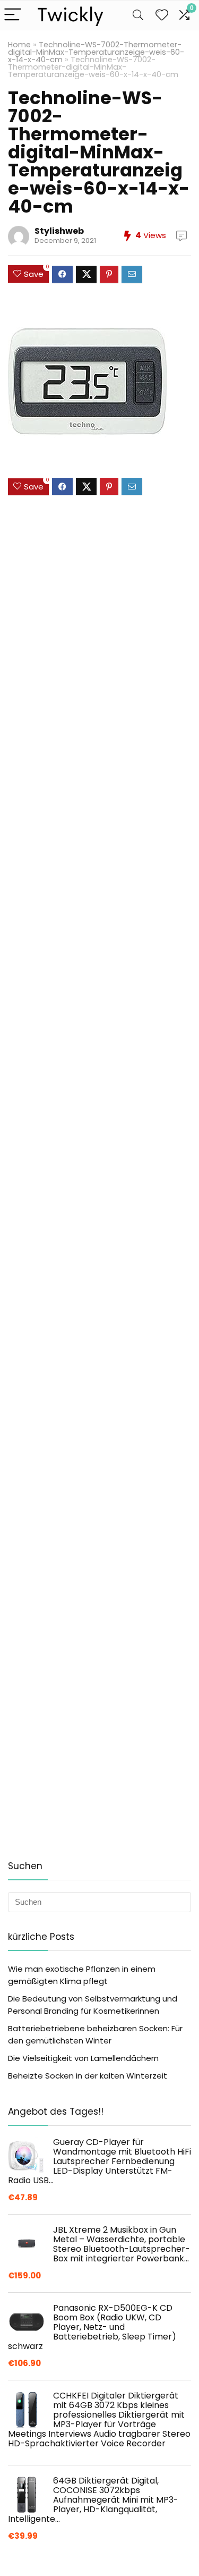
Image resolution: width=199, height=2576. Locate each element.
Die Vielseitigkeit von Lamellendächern (83, 2058)
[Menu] (13, 15)
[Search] (138, 15)
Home (19, 45)
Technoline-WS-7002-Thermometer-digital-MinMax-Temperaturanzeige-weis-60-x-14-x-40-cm (96, 52)
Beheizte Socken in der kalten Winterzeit (88, 2076)
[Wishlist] (162, 15)
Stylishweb (59, 231)
